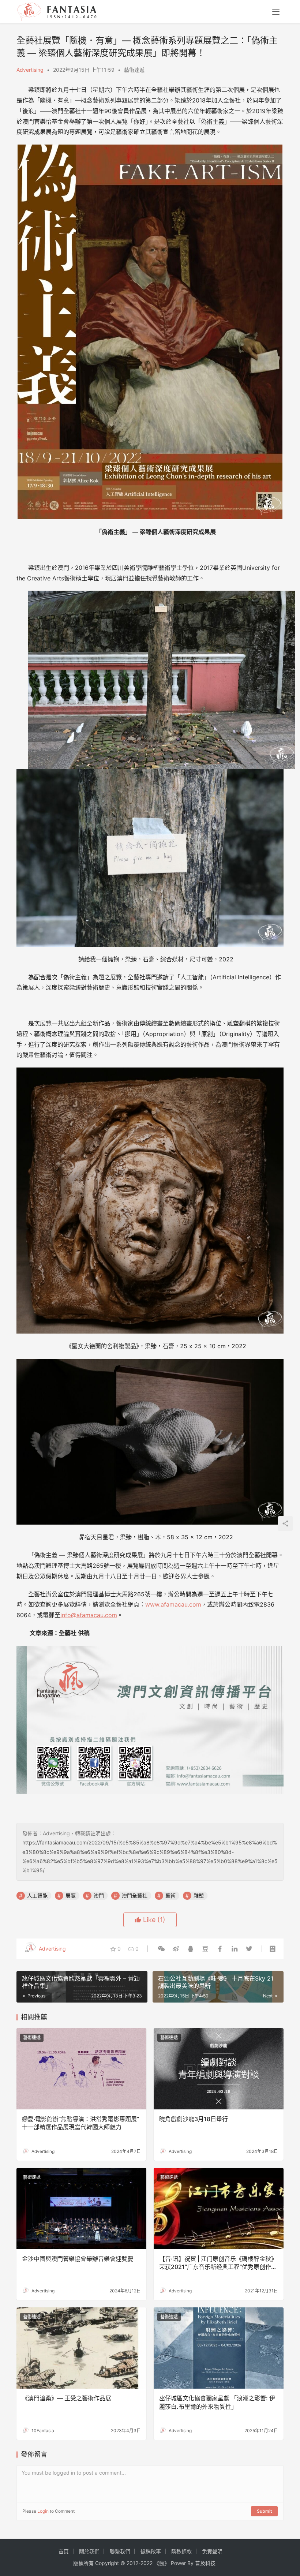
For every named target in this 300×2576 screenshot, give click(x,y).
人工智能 (37, 1895)
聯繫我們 (120, 2551)
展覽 (71, 1895)
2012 (132, 2563)
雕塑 (199, 1895)
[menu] (276, 12)
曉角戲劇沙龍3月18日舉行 (194, 2119)
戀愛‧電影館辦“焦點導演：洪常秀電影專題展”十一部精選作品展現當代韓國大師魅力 (80, 2123)
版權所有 (83, 2563)
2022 (147, 2563)
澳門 (99, 1895)
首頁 (64, 2551)
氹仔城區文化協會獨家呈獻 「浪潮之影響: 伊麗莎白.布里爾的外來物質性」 (217, 2402)
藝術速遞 (134, 70)
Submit (264, 2511)
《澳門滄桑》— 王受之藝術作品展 (67, 2398)
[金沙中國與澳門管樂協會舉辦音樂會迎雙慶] (81, 2209)
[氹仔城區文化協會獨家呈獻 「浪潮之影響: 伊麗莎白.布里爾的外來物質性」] (219, 2348)
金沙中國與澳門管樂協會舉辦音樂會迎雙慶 (78, 2259)
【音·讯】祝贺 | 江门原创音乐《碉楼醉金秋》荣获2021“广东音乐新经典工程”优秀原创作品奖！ (218, 2263)
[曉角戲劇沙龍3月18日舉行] (219, 2069)
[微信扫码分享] (161, 1949)
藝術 (170, 1895)
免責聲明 (212, 2551)
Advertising (30, 70)
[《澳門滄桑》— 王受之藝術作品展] (81, 2348)
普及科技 (205, 2563)
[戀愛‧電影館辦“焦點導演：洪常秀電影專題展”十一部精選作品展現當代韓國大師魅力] (81, 2069)
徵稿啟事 (151, 2551)
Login (43, 2511)
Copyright (107, 2563)
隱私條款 (181, 2551)
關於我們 (89, 2551)
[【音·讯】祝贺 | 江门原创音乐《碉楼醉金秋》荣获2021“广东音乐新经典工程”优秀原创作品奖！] (219, 2209)
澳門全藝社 (135, 1895)
